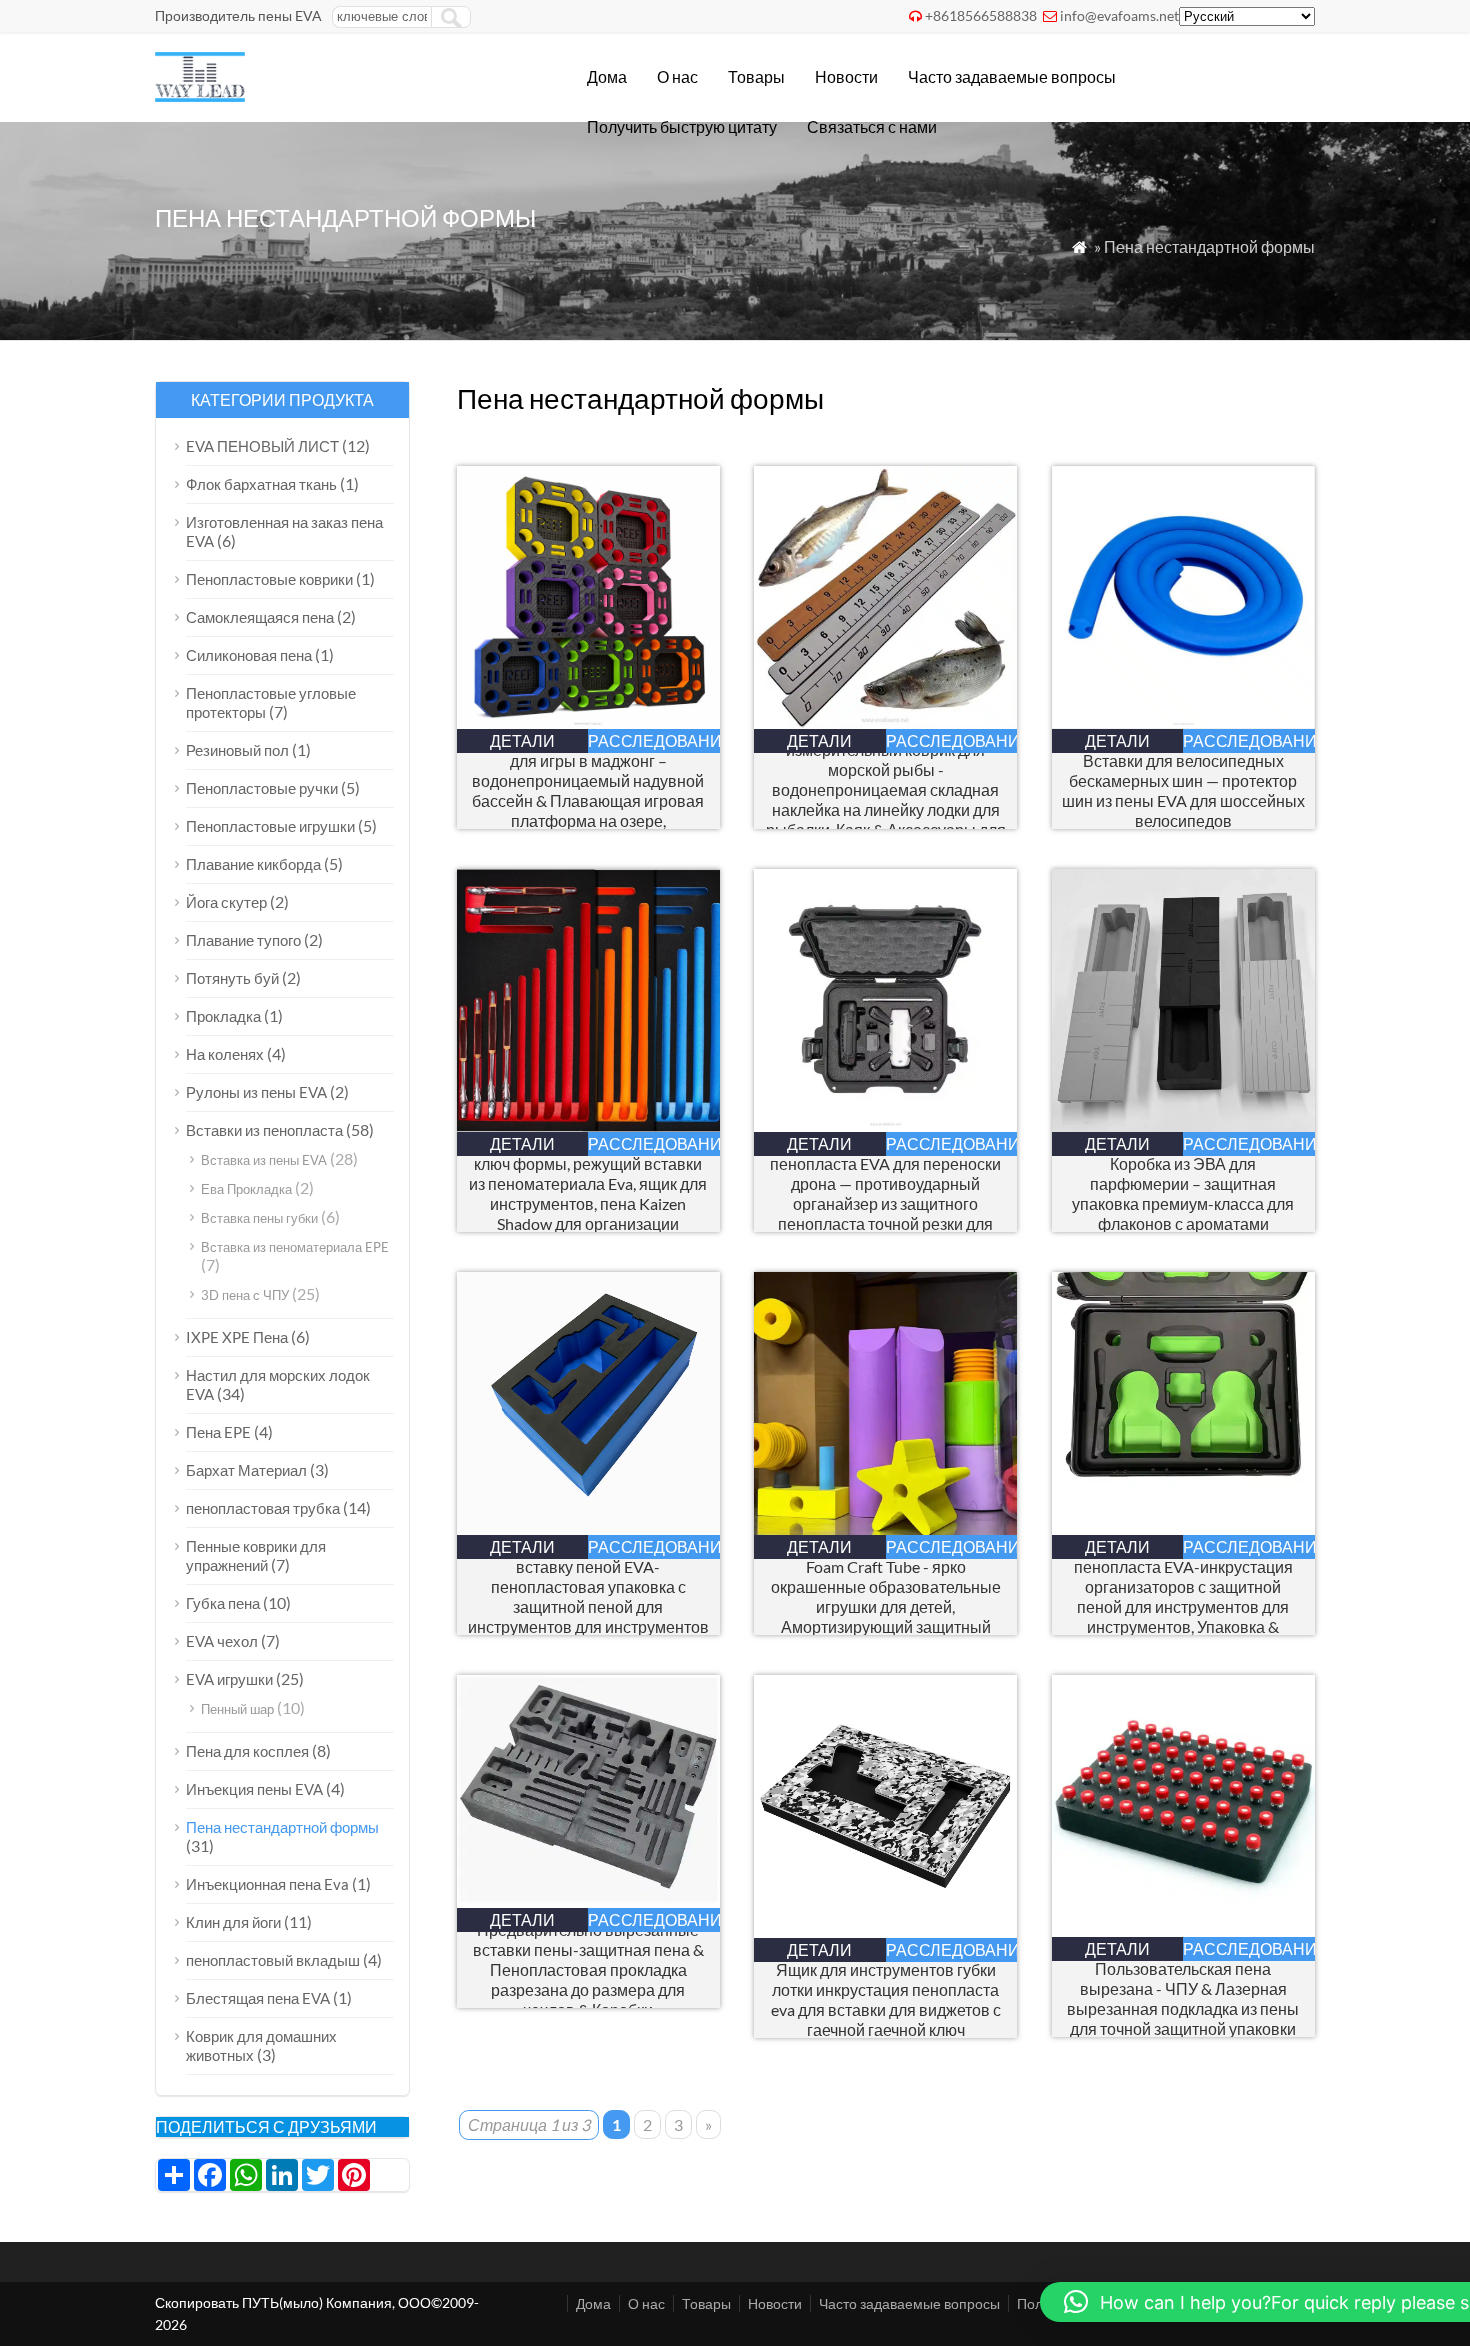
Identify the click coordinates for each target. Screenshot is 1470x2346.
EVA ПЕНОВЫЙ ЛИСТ (262, 446)
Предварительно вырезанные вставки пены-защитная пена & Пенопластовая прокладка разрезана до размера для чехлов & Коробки (588, 1969)
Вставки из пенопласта (264, 1130)
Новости (846, 76)
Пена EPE (218, 1432)
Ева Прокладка (246, 1189)
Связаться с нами (872, 126)
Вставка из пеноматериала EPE (295, 1247)
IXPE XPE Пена (237, 1337)
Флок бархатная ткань (261, 484)
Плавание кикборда (253, 864)
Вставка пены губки (259, 1218)
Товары (756, 76)
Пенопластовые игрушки (270, 826)
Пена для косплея (247, 1751)
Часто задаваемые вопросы (1012, 76)
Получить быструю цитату (682, 126)
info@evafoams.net (1119, 15)
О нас (677, 76)
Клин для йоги (233, 1922)
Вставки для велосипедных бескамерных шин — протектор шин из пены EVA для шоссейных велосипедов (1183, 790)
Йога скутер (226, 902)
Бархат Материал (246, 1470)
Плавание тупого (243, 940)
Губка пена (223, 1603)
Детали (522, 740)
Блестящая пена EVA (258, 1998)
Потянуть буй (232, 978)
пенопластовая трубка (263, 1508)
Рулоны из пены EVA (256, 1092)
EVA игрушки (229, 1679)
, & (886, 790)
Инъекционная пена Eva (267, 1884)
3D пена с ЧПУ (245, 1295)
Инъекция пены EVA (254, 1789)
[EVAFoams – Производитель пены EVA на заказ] (200, 95)
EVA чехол (222, 1641)
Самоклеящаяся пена (260, 617)
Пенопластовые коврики (269, 579)
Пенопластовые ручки (262, 788)
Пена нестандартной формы (282, 1827)
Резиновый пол (237, 750)
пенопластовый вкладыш (273, 1960)
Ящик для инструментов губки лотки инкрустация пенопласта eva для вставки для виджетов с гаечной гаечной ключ (886, 1999)
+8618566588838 (981, 15)
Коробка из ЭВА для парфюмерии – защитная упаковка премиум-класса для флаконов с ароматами (1183, 1193)
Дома (607, 76)
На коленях (225, 1054)
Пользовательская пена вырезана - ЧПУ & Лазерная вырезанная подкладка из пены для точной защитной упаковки (1183, 1998)
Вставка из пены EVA (264, 1160)
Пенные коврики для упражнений (256, 1555)
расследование (654, 740)
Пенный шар (237, 1709)
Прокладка (223, 1016)
